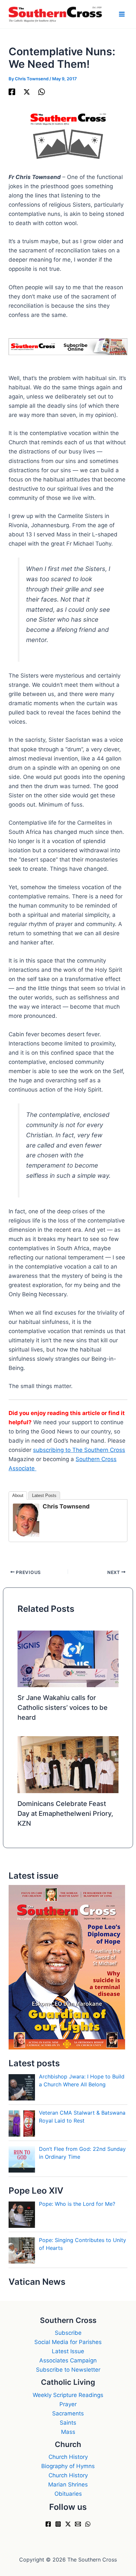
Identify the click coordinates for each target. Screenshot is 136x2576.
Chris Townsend (66, 1506)
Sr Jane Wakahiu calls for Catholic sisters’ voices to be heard (63, 1708)
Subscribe (68, 2333)
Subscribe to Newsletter (68, 2370)
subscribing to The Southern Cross (79, 1450)
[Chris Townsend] (26, 1520)
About (18, 1495)
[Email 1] (78, 2524)
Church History (68, 2457)
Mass (68, 2432)
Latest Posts (44, 1495)
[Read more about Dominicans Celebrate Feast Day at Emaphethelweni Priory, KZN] (68, 1764)
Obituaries (68, 2494)
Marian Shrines (68, 2485)
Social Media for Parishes (68, 2342)
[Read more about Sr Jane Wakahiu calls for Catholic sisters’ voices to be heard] (68, 1659)
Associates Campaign (68, 2360)
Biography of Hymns (68, 2466)
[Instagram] (58, 2524)
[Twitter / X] (27, 91)
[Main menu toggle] (122, 14)
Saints (68, 2423)
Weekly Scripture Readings (68, 2395)
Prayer (68, 2404)
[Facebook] (12, 91)
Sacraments (68, 2413)
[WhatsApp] (42, 91)
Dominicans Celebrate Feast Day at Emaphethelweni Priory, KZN (65, 1814)
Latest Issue (68, 2351)
